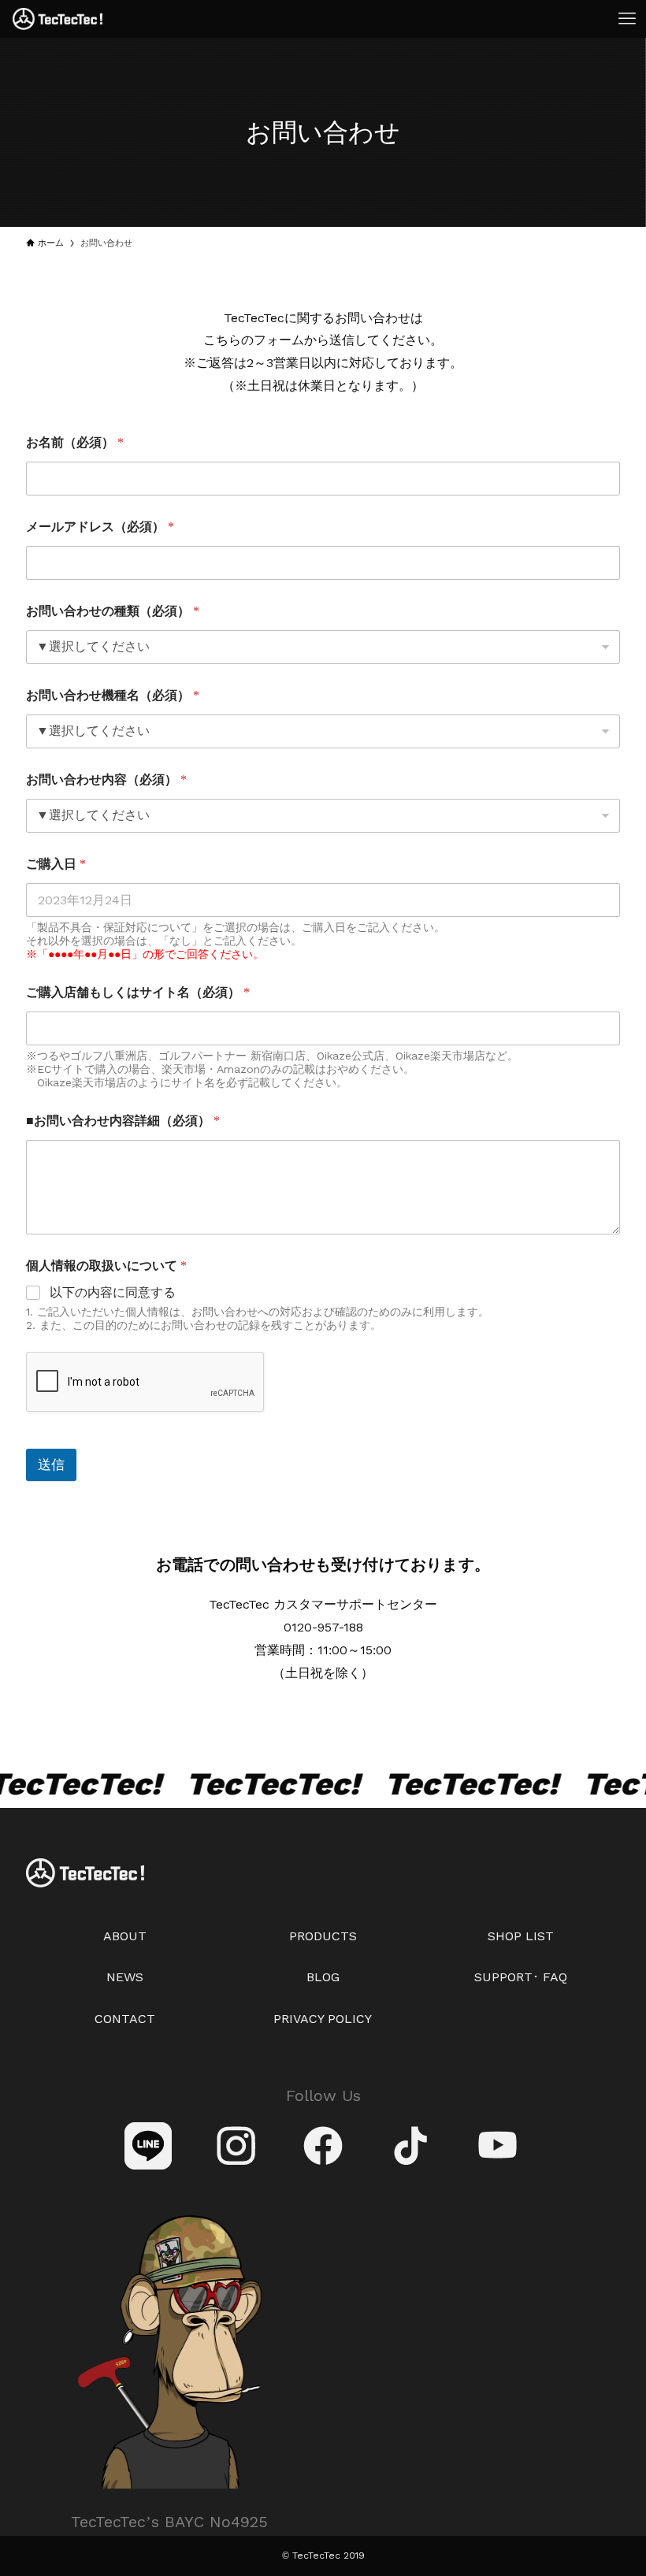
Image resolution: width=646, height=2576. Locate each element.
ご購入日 (56, 864)
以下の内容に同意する (113, 1292)
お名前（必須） (75, 442)
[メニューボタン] (627, 19)
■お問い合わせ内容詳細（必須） (123, 1121)
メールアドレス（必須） (100, 527)
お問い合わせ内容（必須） (106, 779)
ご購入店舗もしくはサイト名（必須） (138, 992)
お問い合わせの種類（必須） (113, 611)
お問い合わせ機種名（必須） (113, 695)
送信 (51, 1464)
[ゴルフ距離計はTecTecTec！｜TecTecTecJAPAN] (58, 19)
